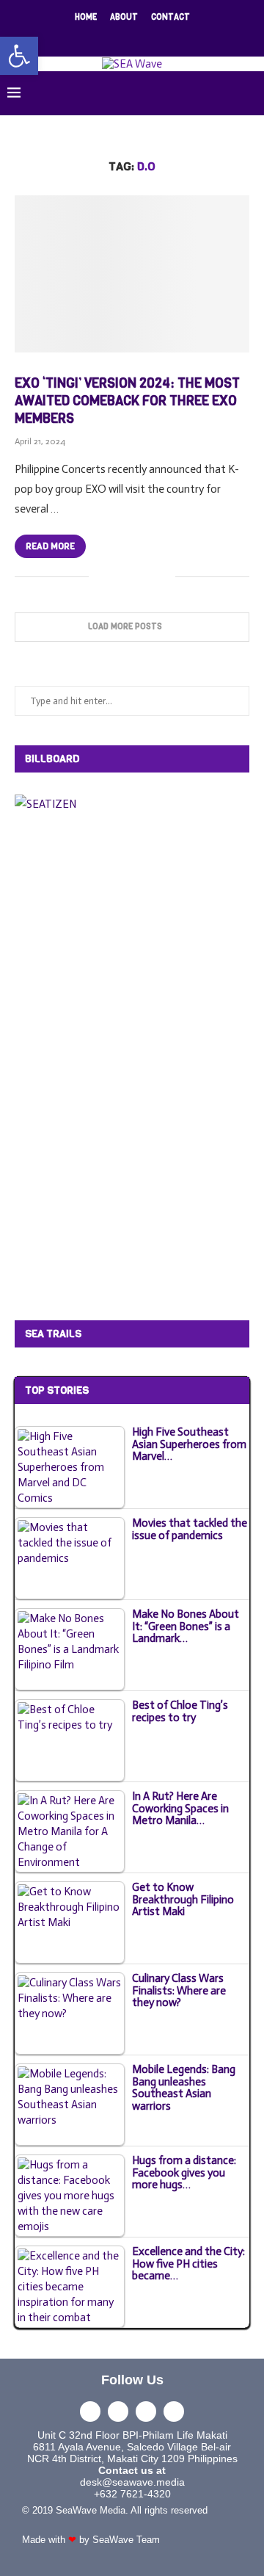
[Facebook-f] (90, 2412)
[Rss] (180, 37)
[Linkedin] (142, 37)
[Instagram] (122, 37)
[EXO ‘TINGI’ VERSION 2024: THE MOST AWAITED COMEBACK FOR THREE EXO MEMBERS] (132, 274)
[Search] (249, 93)
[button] (19, 56)
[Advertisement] (125, 1064)
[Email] (161, 37)
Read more (50, 546)
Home (86, 17)
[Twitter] (103, 37)
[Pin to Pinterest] (148, 577)
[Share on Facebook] (118, 577)
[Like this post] (100, 577)
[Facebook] (84, 37)
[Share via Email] (164, 577)
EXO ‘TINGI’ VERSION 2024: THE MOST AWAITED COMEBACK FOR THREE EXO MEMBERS (127, 401)
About (124, 17)
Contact (170, 17)
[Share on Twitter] (133, 577)
